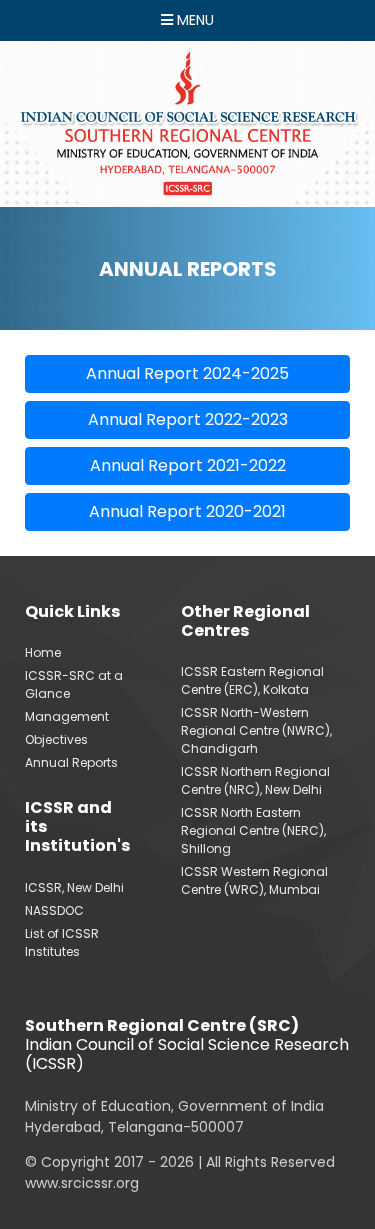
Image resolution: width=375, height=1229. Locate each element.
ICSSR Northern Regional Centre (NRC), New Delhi (255, 780)
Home (43, 652)
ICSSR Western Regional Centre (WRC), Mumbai (254, 880)
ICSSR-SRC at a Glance (74, 684)
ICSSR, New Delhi (74, 887)
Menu (193, 20)
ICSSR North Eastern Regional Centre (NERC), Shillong (253, 830)
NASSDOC (54, 910)
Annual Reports (71, 762)
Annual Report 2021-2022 (188, 465)
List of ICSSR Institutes (62, 942)
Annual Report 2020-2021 (187, 511)
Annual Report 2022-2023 (188, 419)
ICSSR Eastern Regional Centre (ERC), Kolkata (252, 680)
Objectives (56, 739)
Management (67, 716)
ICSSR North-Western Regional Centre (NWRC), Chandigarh (256, 730)
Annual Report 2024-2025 (187, 373)
